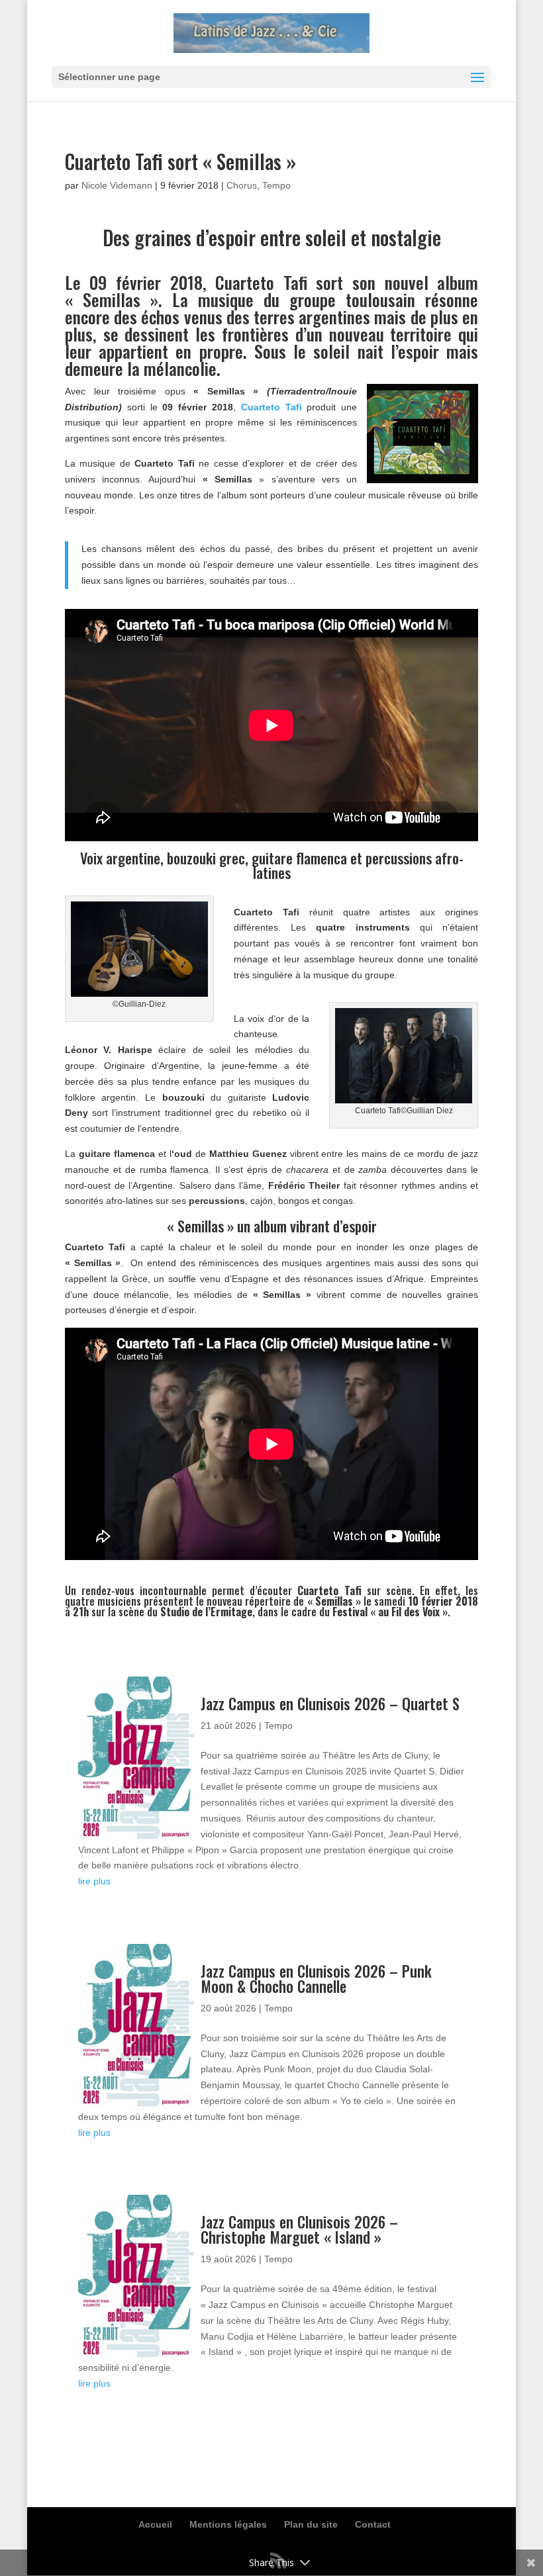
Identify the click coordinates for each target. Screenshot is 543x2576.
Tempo (276, 185)
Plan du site (311, 2524)
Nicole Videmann (117, 185)
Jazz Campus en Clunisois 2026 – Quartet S (330, 1704)
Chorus (242, 185)
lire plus (94, 1881)
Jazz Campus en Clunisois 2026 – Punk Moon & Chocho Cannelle (316, 1979)
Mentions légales (228, 2524)
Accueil (155, 2524)
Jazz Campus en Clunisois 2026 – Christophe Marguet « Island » (299, 2230)
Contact (373, 2524)
